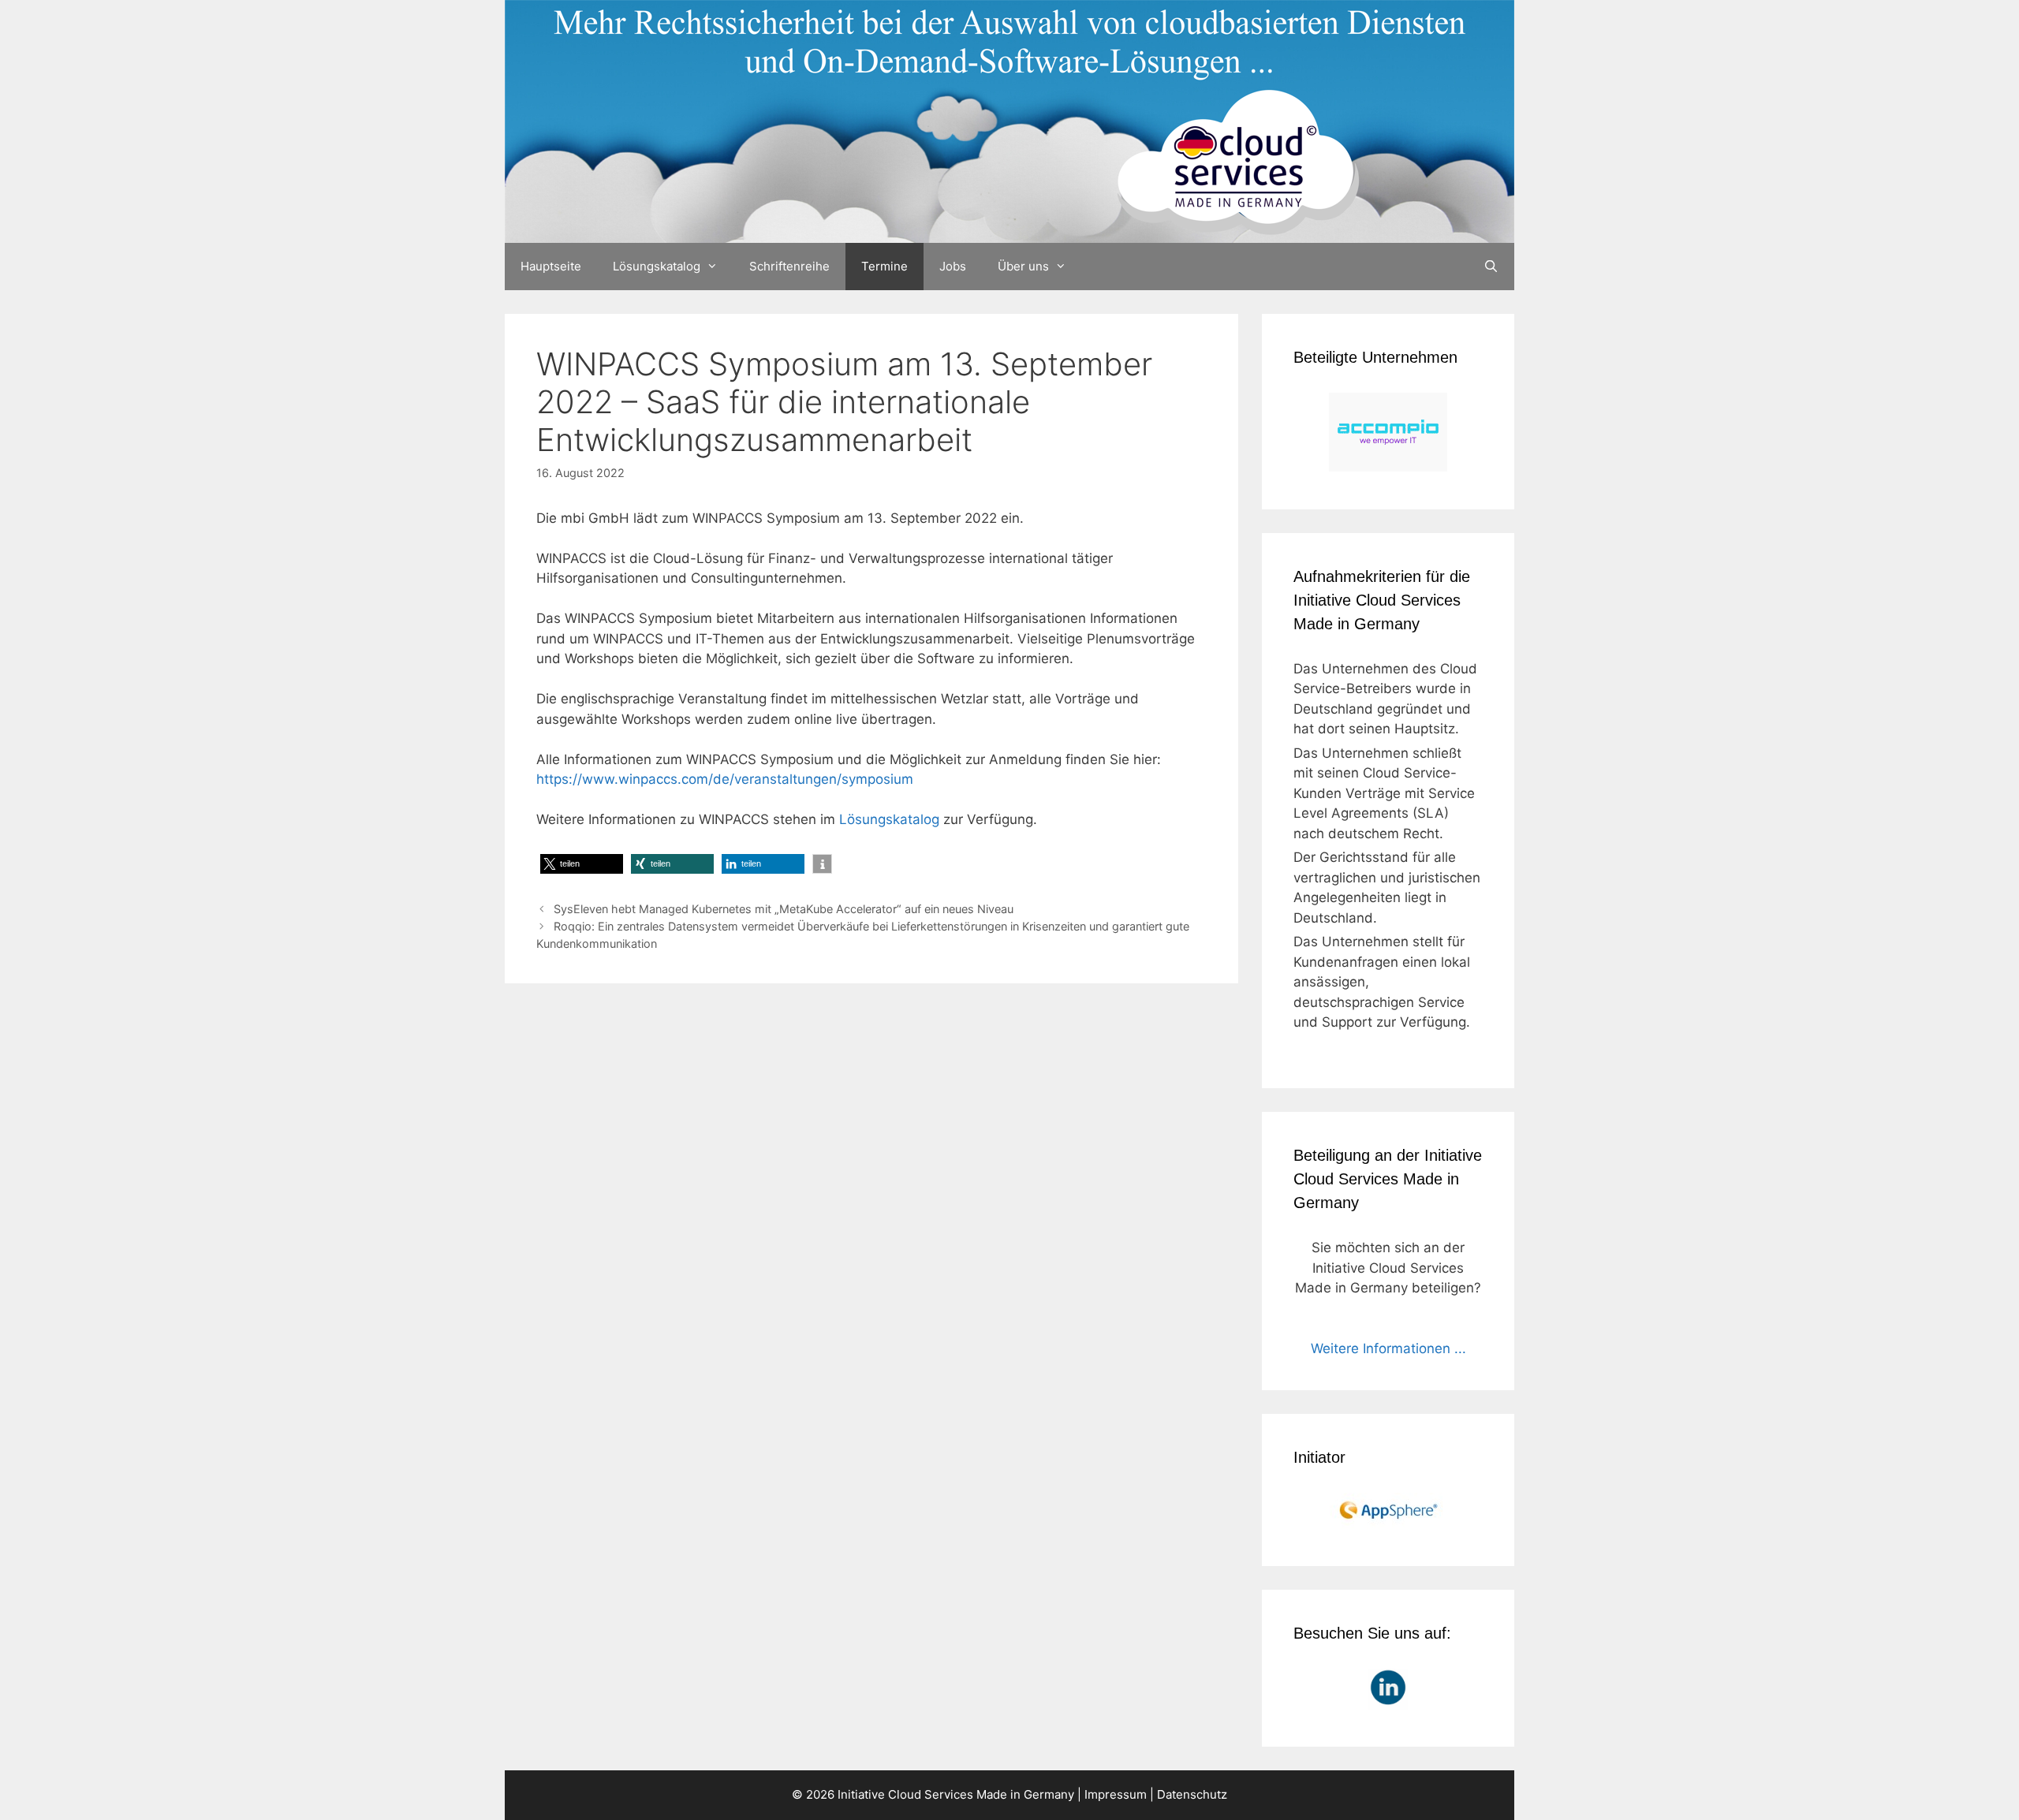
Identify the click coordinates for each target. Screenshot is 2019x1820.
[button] (582, 864)
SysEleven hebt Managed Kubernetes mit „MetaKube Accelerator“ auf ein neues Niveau (784, 909)
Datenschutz (1192, 1794)
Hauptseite (551, 266)
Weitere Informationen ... (1388, 1348)
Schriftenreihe (789, 266)
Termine (884, 266)
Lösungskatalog (657, 266)
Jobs (953, 266)
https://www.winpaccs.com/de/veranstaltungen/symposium (725, 779)
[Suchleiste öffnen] (1491, 267)
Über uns (1023, 266)
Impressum (1116, 1794)
